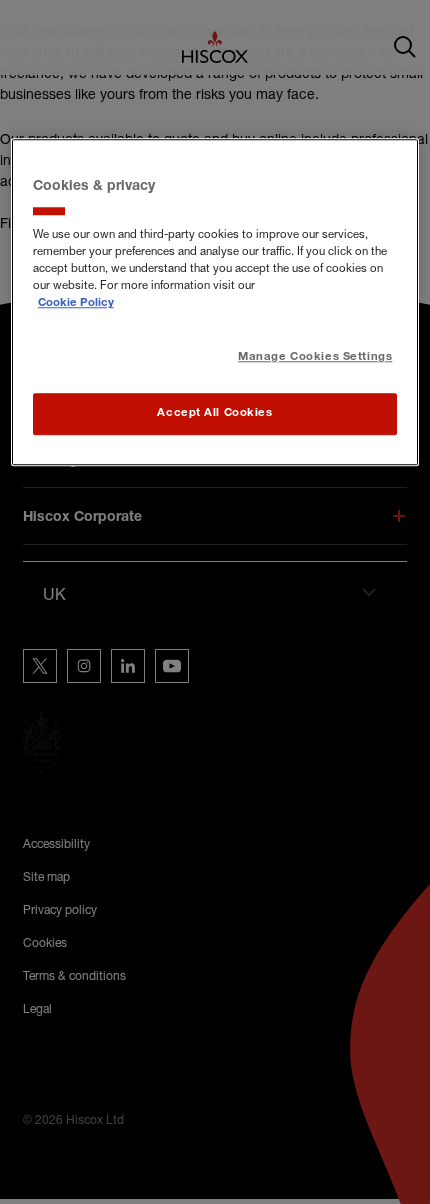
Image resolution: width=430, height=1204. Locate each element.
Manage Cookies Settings (315, 357)
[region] (215, 302)
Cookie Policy (76, 304)
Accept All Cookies (214, 414)
